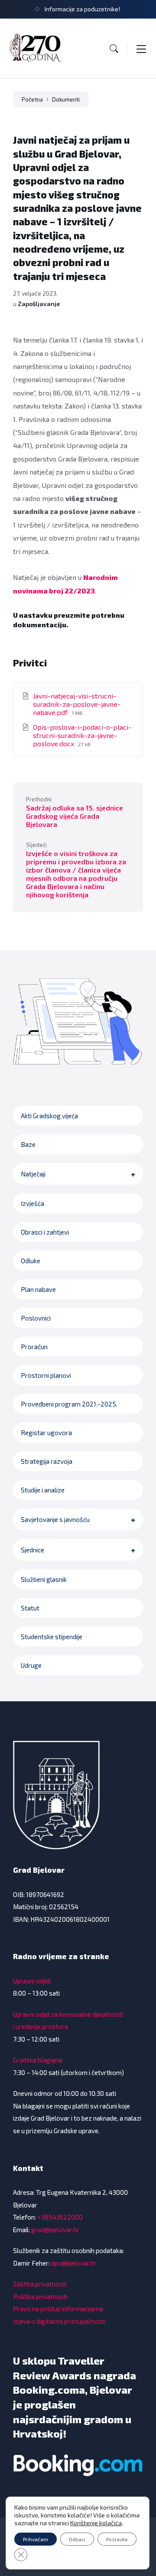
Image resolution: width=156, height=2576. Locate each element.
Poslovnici (36, 1318)
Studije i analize (43, 1490)
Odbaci (77, 2539)
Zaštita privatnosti (40, 2284)
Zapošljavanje (39, 304)
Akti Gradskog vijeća (49, 1116)
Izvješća (32, 1203)
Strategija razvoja (47, 1461)
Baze (28, 1144)
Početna (32, 99)
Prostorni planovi (46, 1375)
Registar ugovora (46, 1433)
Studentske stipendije (52, 1637)
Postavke (117, 2539)
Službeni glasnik (44, 1579)
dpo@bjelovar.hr (74, 2263)
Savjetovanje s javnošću (55, 1519)
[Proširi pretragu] (114, 49)
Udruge (31, 1665)
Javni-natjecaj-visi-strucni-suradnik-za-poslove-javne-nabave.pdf (77, 704)
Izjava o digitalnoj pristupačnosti (59, 2321)
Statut (30, 1608)
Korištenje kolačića (96, 2523)
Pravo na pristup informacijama (58, 2309)
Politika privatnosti (40, 2296)
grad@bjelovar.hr (55, 2230)
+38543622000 (60, 2217)
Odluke (31, 1261)
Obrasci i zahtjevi (45, 1232)
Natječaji (33, 1174)
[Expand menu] (141, 49)
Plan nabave (38, 1289)
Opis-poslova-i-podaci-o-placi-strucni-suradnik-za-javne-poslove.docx (82, 735)
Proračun (34, 1347)
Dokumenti (66, 99)
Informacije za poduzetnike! (82, 9)
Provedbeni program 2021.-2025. (69, 1404)
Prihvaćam (36, 2539)
